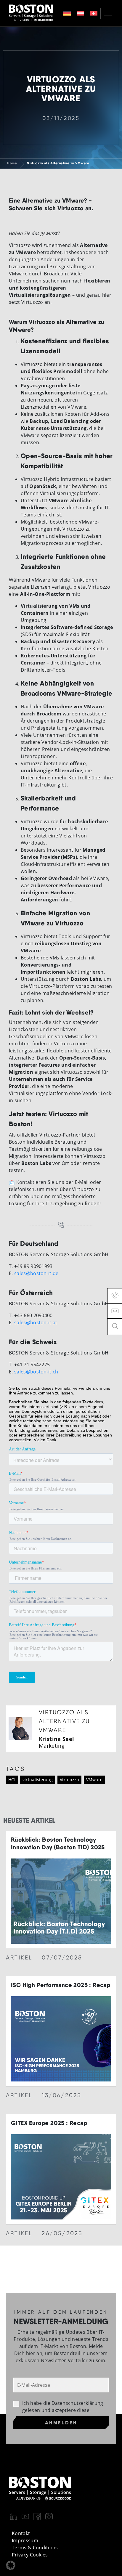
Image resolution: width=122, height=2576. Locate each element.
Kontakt (21, 2533)
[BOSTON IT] (31, 13)
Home (12, 163)
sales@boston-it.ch (36, 1372)
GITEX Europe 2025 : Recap (49, 2123)
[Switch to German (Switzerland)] (94, 13)
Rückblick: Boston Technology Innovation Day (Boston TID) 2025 (58, 1843)
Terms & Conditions (35, 2548)
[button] (11, 2565)
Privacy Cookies (30, 2555)
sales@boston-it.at (36, 1322)
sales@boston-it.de (36, 1273)
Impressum (25, 2540)
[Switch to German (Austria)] (80, 13)
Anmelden (61, 2423)
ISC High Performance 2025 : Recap (61, 1985)
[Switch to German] (67, 13)
